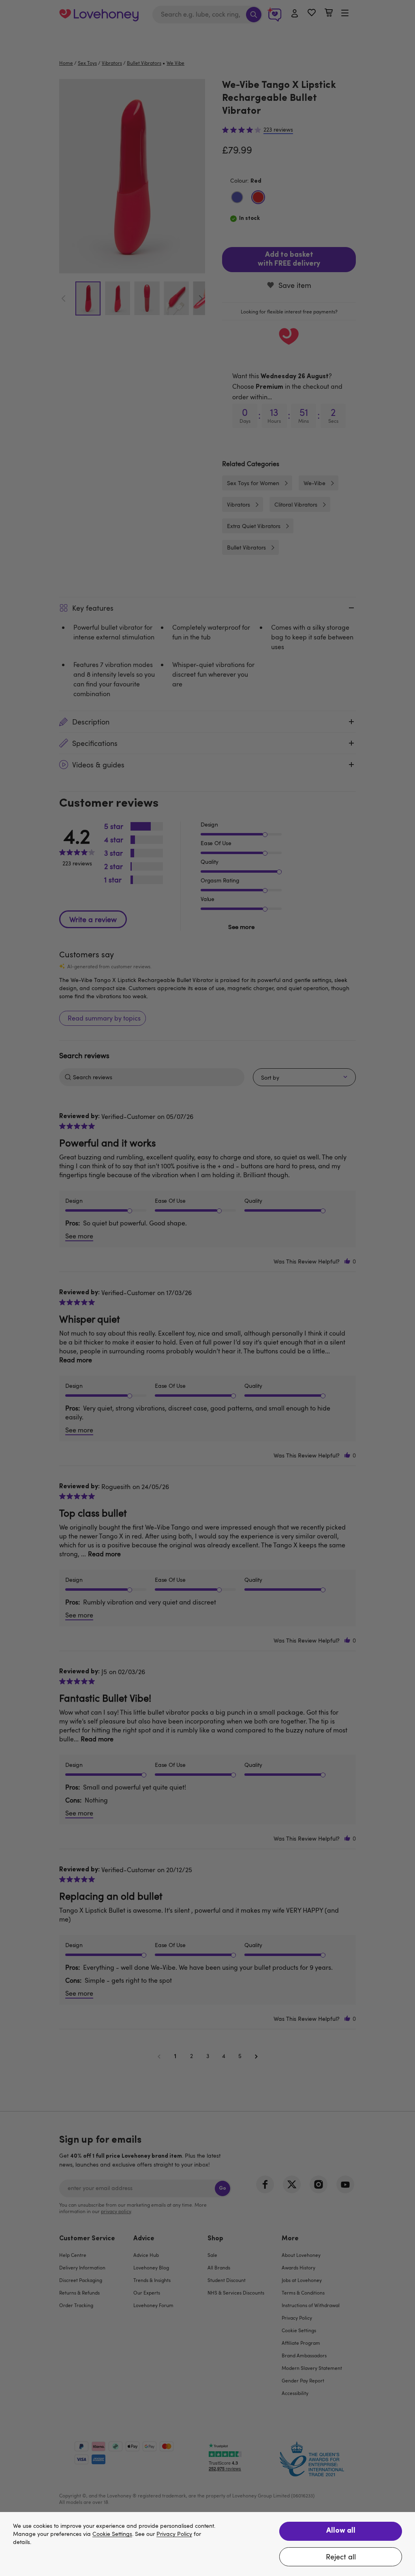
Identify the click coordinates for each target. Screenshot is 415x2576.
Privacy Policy (174, 2534)
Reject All (341, 2557)
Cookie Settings (112, 2534)
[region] (207, 2544)
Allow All (341, 2531)
